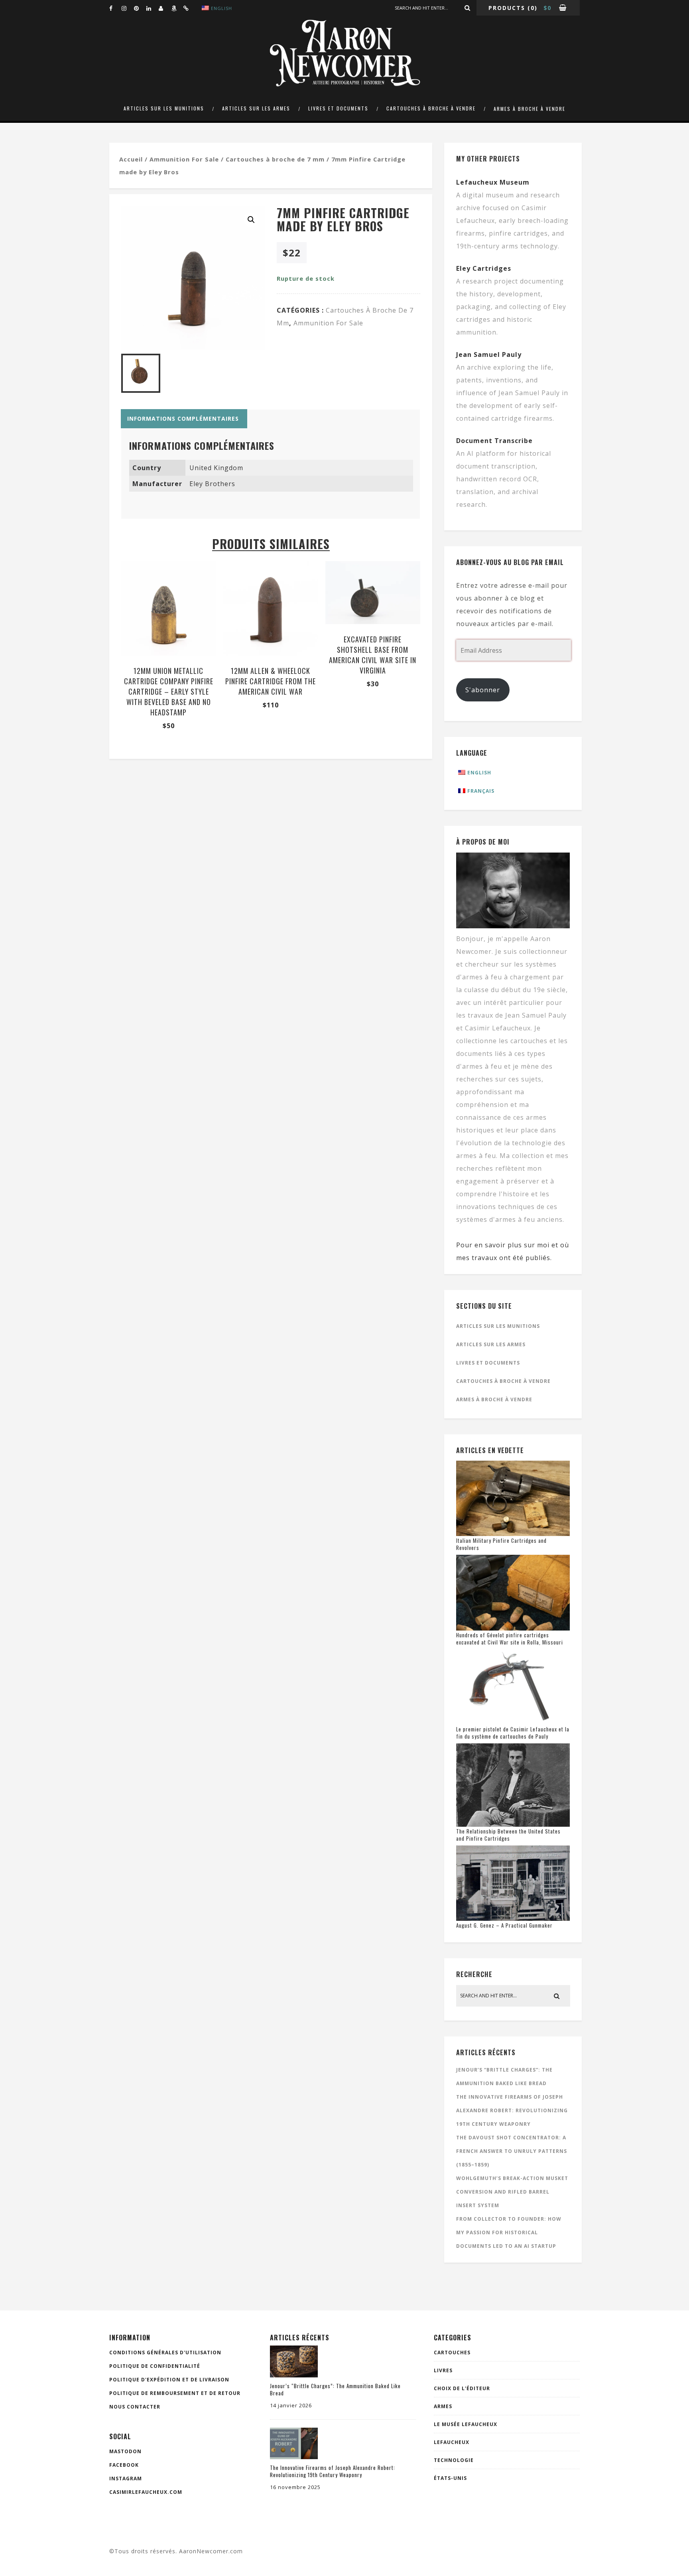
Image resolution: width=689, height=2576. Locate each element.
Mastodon (125, 2451)
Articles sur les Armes (256, 108)
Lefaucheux (452, 2442)
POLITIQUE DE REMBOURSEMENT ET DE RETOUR (175, 2393)
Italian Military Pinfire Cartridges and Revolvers (501, 1544)
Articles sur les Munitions (164, 108)
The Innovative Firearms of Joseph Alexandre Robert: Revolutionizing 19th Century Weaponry (512, 2110)
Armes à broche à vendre (530, 109)
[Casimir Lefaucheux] (165, 8)
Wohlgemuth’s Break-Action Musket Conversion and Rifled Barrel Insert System (512, 2192)
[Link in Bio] (189, 8)
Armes (443, 2406)
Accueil (131, 159)
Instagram (126, 2479)
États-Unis (450, 2478)
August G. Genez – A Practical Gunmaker (504, 1925)
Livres (443, 2370)
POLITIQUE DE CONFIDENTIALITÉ (155, 2366)
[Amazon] (177, 8)
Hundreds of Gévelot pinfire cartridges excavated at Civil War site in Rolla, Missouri (510, 1639)
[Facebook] (115, 8)
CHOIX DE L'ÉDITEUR (462, 2388)
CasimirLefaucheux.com (146, 2492)
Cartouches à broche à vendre (431, 108)
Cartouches (452, 2352)
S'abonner (483, 690)
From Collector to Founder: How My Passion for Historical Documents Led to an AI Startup (509, 2232)
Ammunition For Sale (184, 159)
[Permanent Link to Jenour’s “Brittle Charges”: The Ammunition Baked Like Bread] (294, 2375)
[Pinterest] (140, 8)
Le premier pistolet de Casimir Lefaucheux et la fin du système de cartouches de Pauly (513, 1733)
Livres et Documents (338, 108)
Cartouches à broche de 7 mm (275, 159)
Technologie (454, 2460)
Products (507, 8)
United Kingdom (216, 468)
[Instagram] (128, 8)
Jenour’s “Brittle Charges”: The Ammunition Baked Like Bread (335, 2389)
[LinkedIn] (152, 8)
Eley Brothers (212, 484)
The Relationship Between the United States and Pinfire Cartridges (508, 1835)
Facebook (124, 2465)
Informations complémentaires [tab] (183, 419)
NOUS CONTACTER (135, 2407)
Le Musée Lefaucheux (466, 2424)
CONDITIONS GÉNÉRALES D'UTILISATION (165, 2352)
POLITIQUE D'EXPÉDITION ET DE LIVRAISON (169, 2380)
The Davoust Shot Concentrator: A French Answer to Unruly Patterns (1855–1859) (512, 2151)
